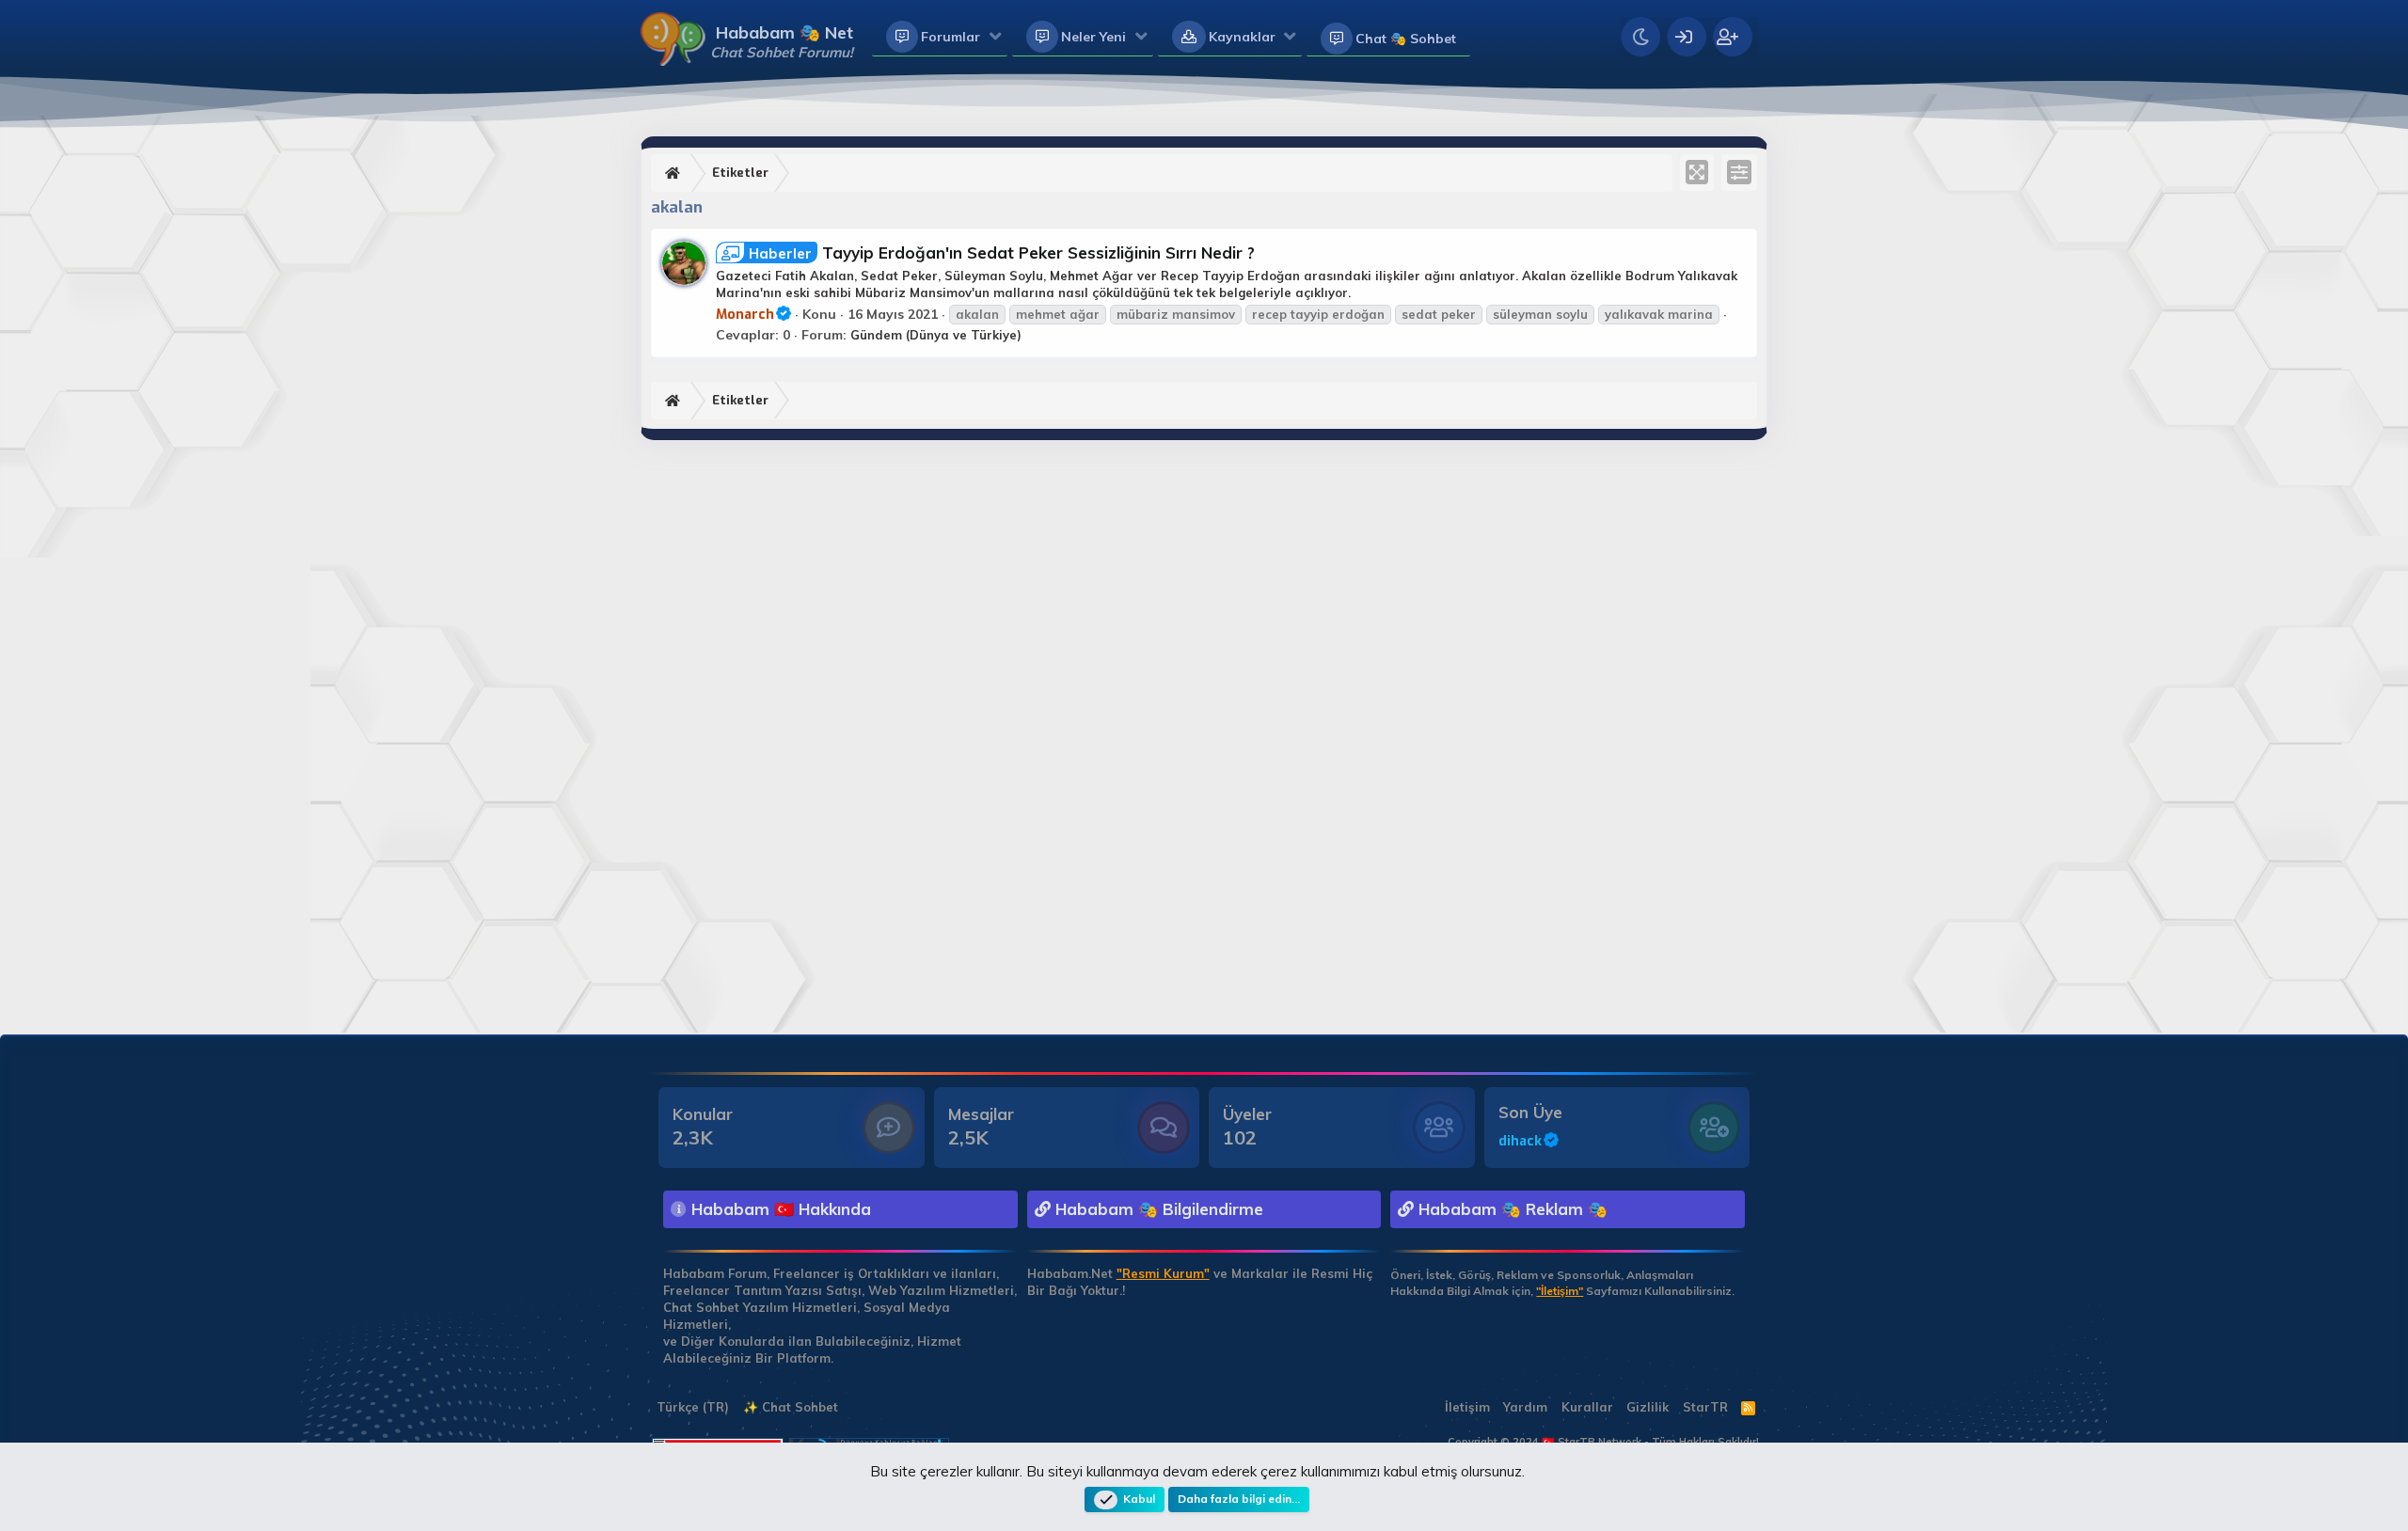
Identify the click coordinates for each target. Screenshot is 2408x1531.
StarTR (1705, 1407)
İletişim (1467, 1407)
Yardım (1525, 1407)
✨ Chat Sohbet (791, 1407)
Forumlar (951, 37)
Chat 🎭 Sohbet (1406, 39)
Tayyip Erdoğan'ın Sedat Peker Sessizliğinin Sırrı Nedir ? (1002, 253)
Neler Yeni (1093, 37)
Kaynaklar (1242, 37)
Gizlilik (1648, 1407)
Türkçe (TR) (691, 1407)
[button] (996, 38)
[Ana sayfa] (675, 174)
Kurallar (1587, 1407)
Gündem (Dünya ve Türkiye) (936, 335)
